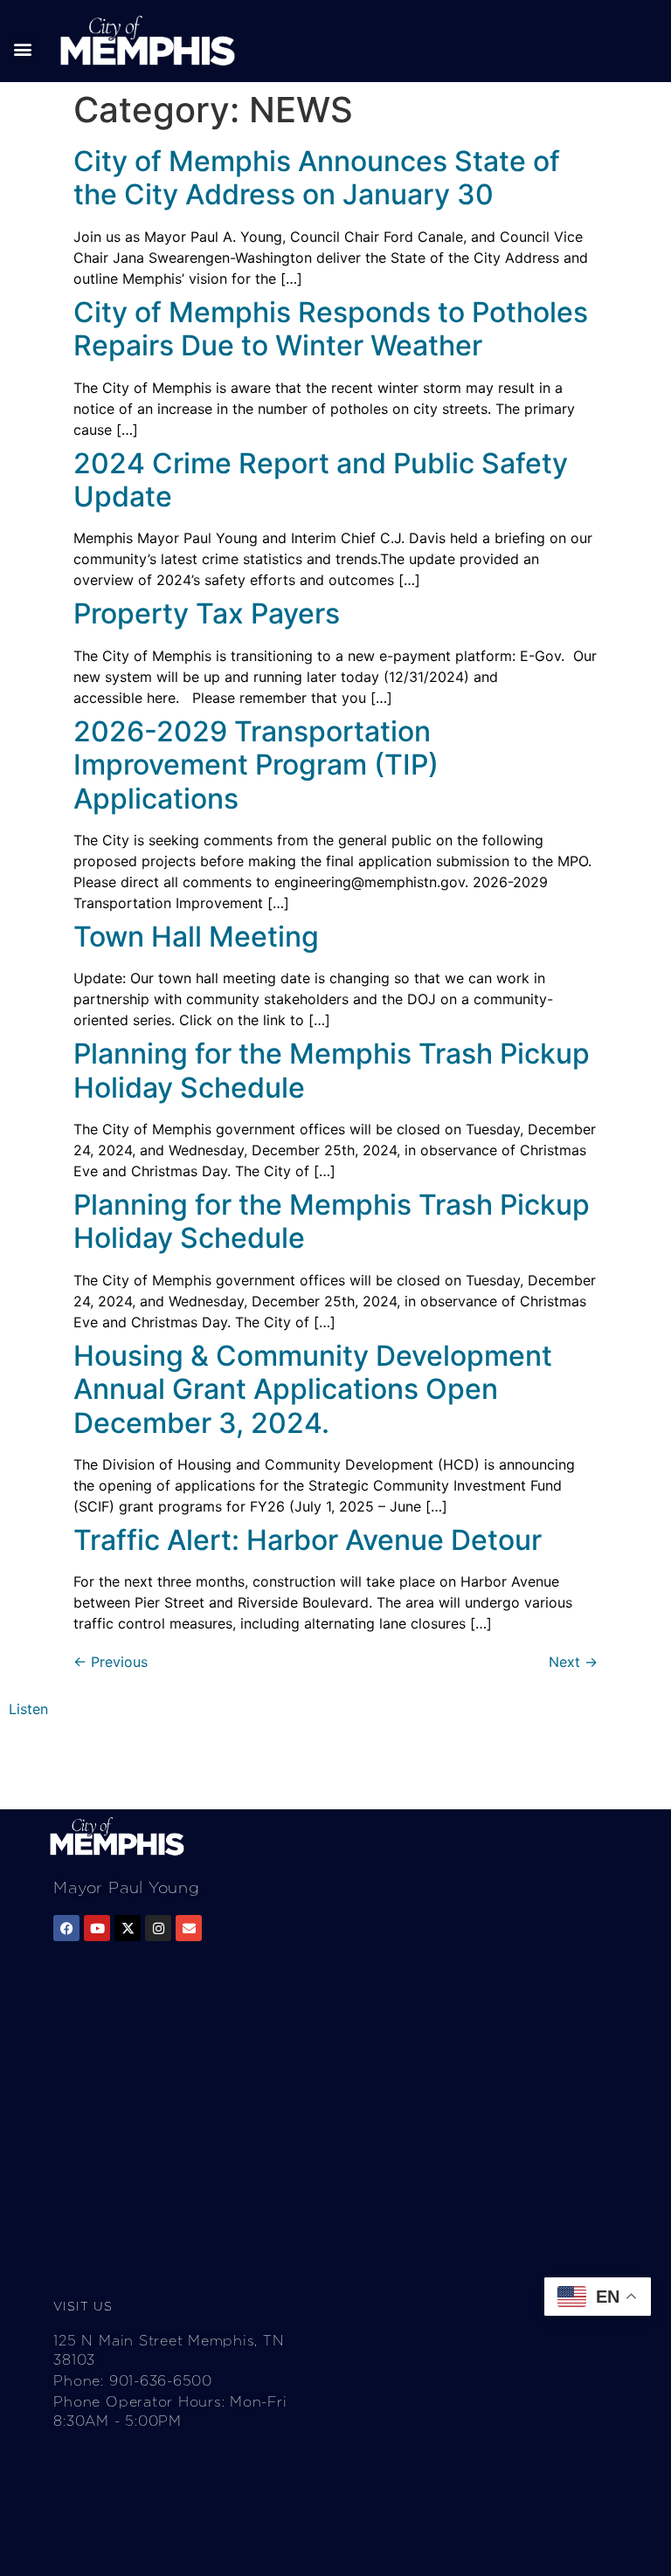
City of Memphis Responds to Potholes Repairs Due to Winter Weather (331, 329)
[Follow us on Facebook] (66, 1928)
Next (573, 1662)
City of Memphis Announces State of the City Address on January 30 (317, 178)
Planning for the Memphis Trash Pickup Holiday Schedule (332, 1070)
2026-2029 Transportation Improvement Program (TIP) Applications (256, 765)
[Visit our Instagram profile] (158, 1928)
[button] (22, 48)
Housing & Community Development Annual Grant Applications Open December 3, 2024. (313, 1389)
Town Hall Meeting (196, 937)
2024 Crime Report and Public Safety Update (321, 480)
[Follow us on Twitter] (128, 1928)
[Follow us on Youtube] (97, 1928)
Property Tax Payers (207, 613)
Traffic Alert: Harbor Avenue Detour (308, 1540)
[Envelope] (189, 1928)
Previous (111, 1662)
